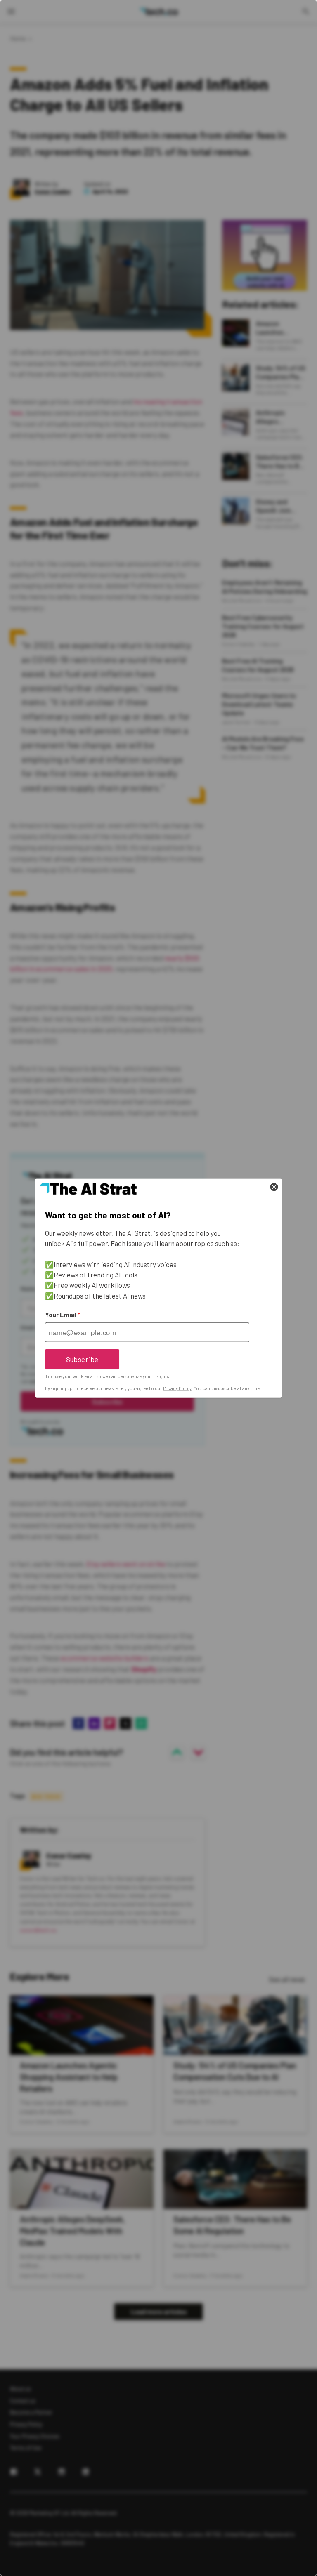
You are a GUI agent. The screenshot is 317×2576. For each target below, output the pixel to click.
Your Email (63, 1315)
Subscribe (82, 1359)
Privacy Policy (177, 1388)
